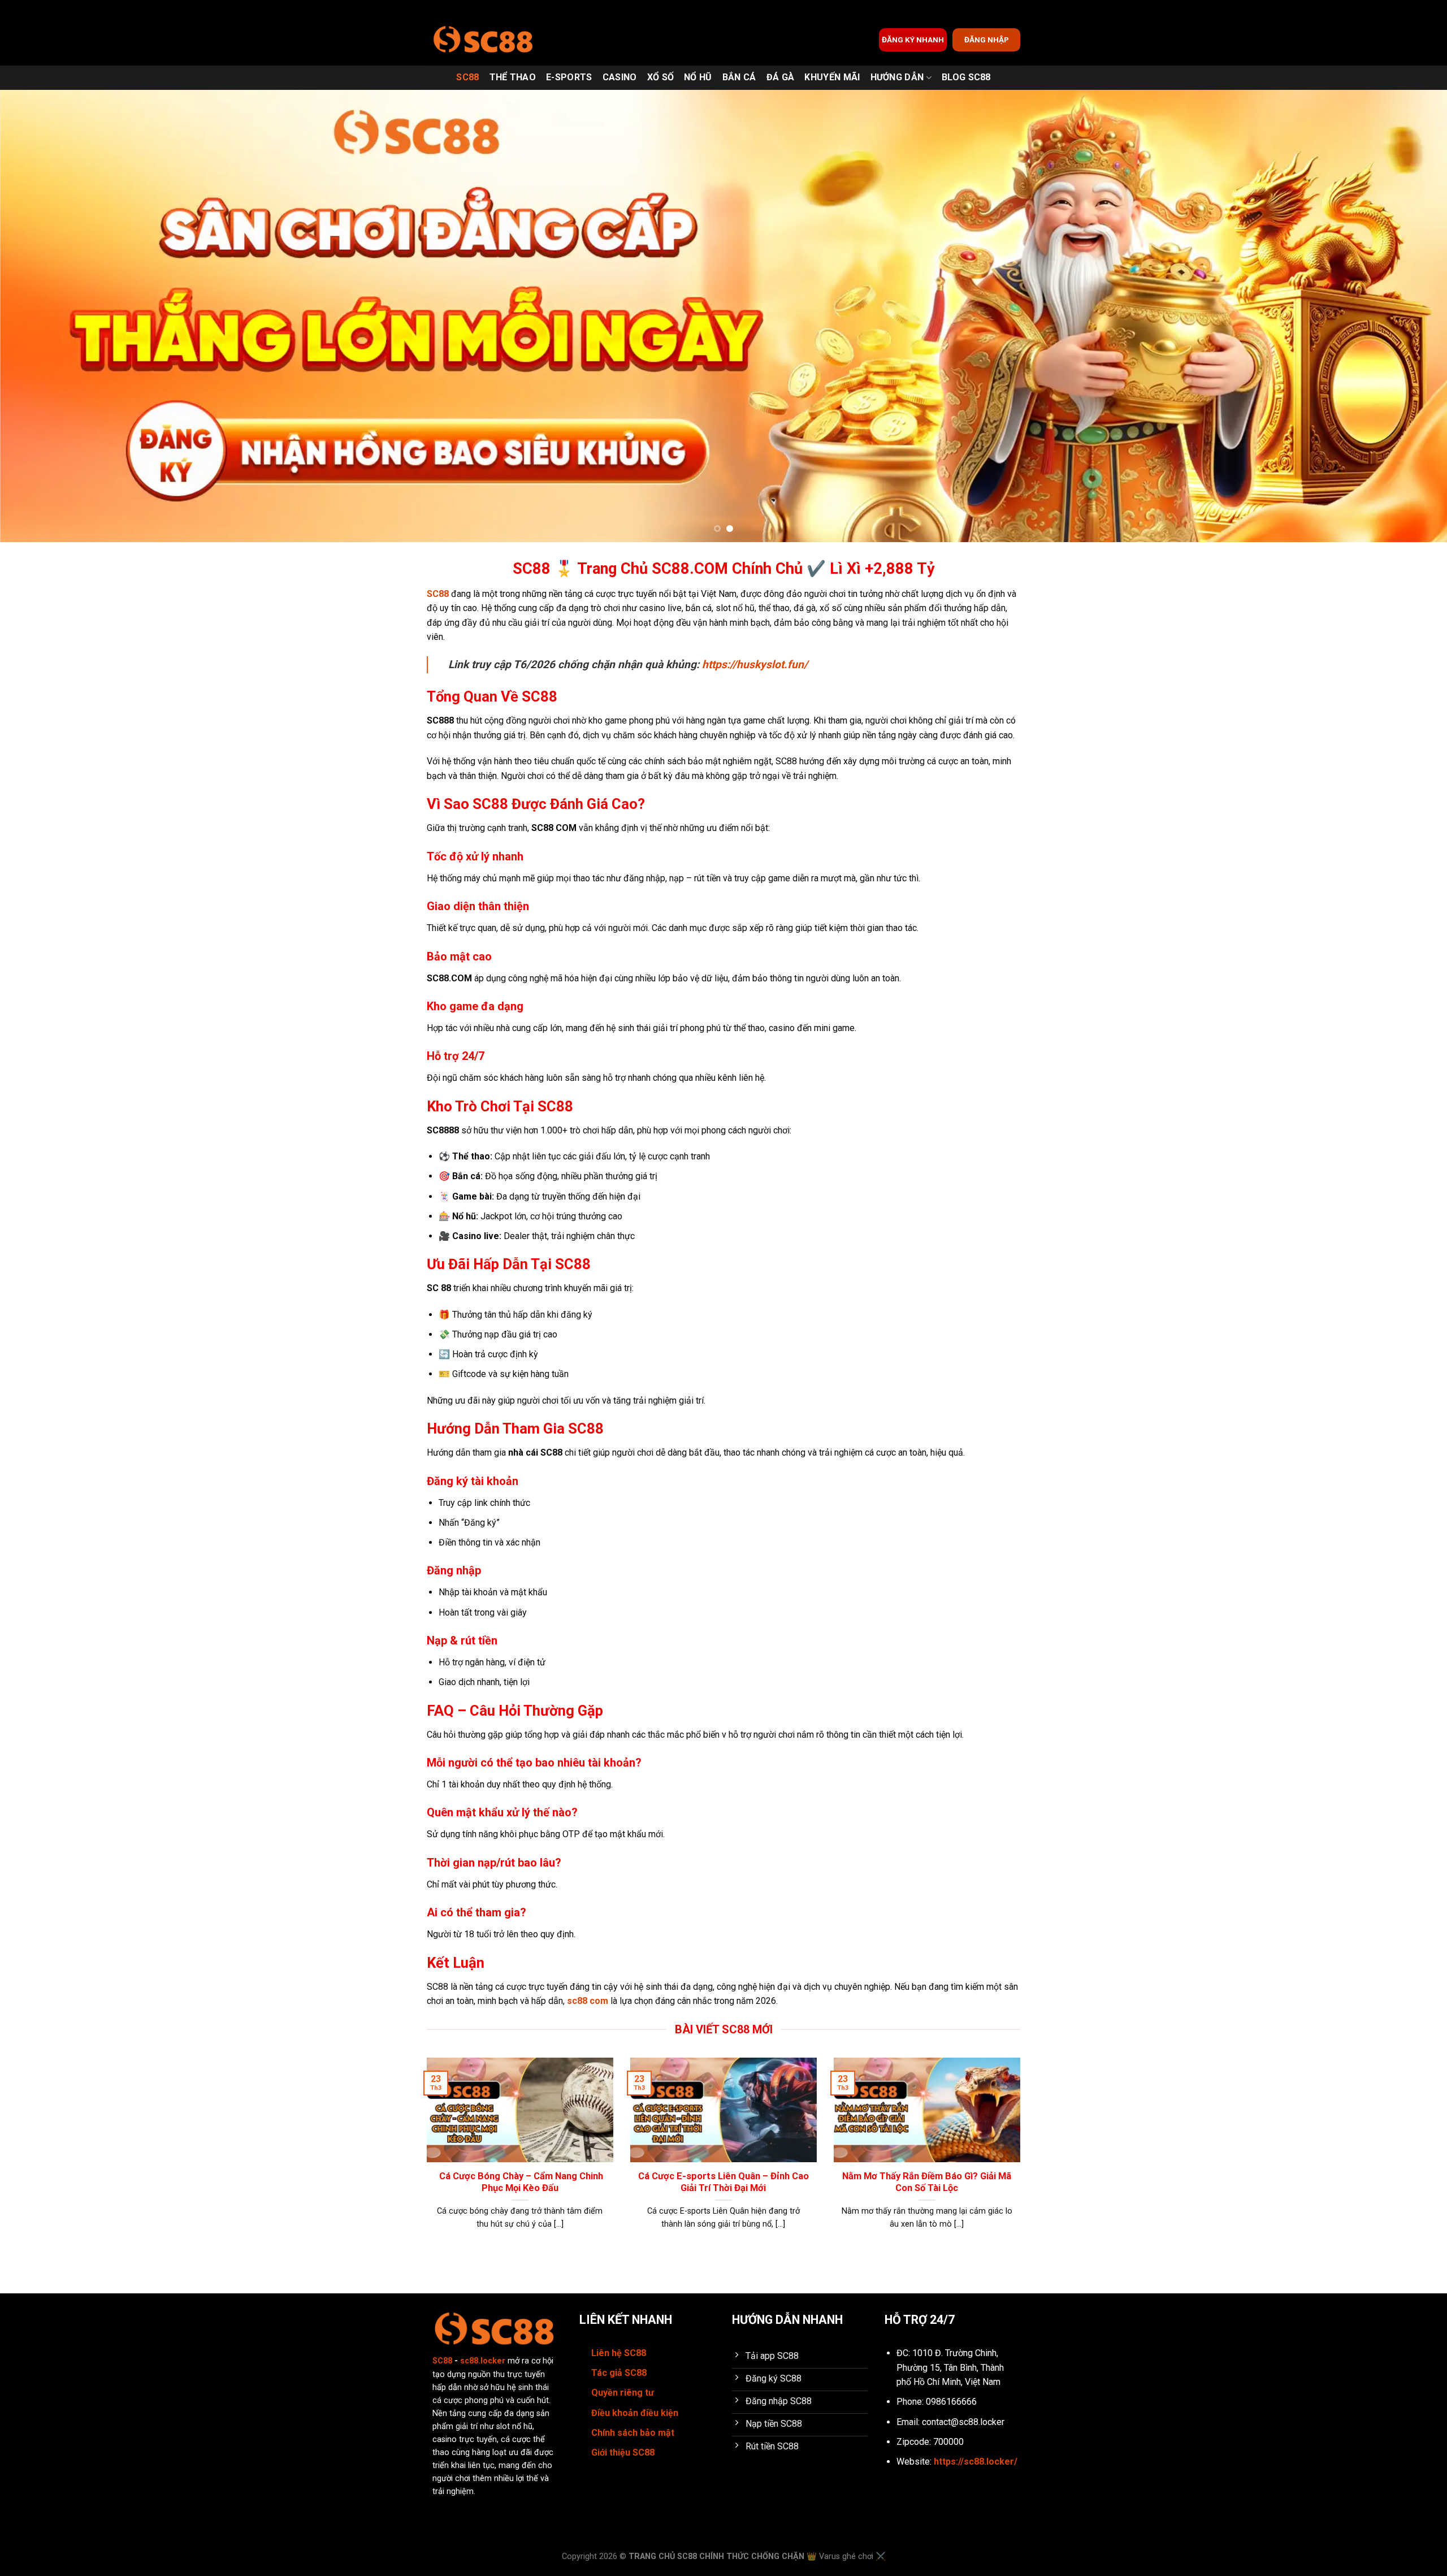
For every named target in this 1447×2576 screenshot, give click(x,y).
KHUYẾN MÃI (832, 77)
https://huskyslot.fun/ (755, 664)
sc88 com (588, 2001)
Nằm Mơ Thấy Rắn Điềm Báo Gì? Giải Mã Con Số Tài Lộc (927, 2182)
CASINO (620, 77)
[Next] (1404, 316)
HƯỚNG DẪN (897, 77)
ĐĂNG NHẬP (987, 40)
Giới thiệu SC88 (623, 2452)
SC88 (467, 77)
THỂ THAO (513, 77)
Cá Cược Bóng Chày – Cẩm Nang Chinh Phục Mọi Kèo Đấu (520, 2182)
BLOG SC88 (966, 77)
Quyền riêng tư (623, 2393)
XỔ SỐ (661, 77)
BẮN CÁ (739, 77)
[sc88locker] (483, 40)
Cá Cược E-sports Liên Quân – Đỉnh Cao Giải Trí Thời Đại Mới (723, 2182)
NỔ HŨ (698, 77)
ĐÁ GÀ (781, 77)
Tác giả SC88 (619, 2373)
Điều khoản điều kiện (635, 2413)
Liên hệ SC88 (619, 2353)
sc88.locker (483, 2361)
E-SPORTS (569, 77)
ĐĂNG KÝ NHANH (913, 40)
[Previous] (43, 316)
